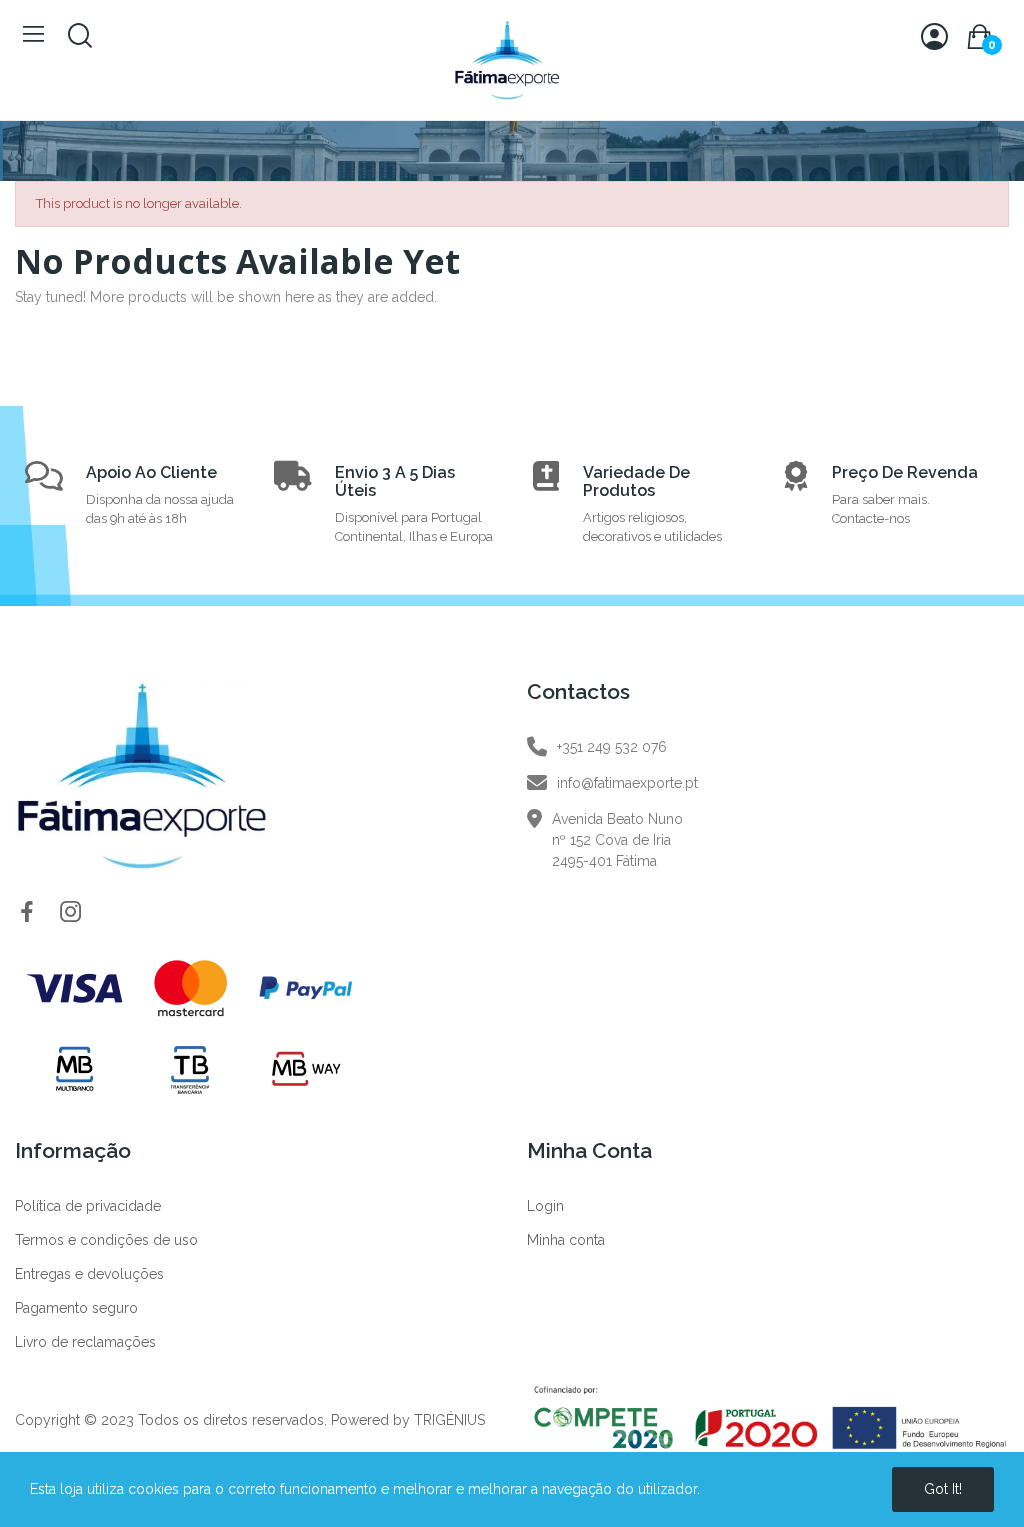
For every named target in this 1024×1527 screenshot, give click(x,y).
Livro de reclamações (85, 1342)
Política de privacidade (88, 1206)
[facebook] (27, 913)
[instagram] (71, 913)
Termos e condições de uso (106, 1240)
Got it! (943, 1489)
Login (545, 1206)
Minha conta (566, 1240)
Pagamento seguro (76, 1308)
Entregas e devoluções (89, 1274)
